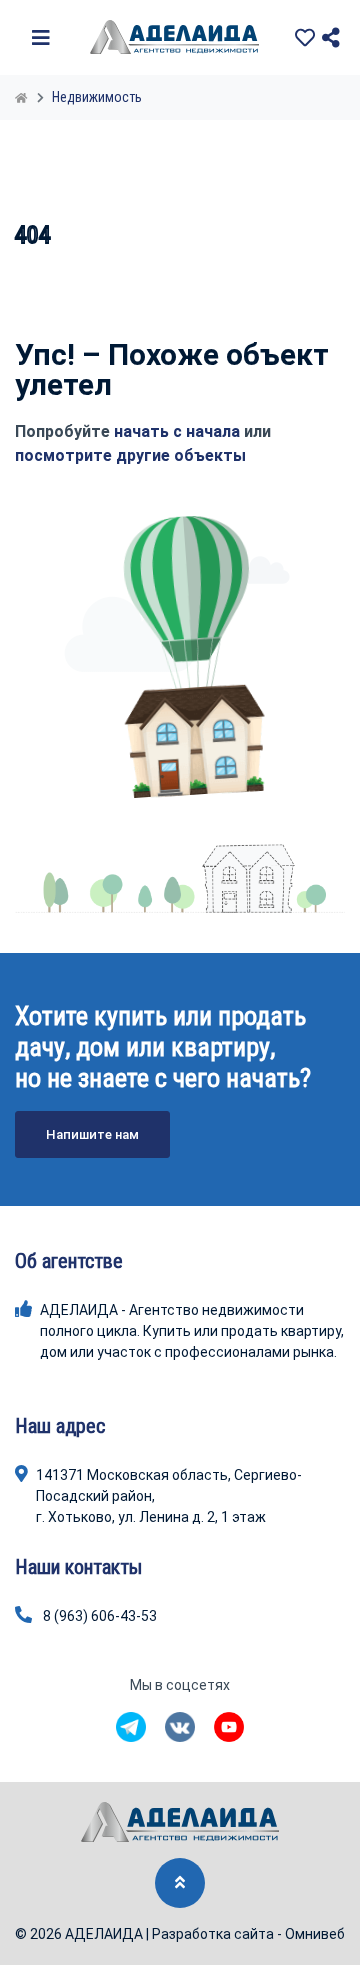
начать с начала (177, 431)
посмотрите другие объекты (130, 455)
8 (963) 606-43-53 (100, 1616)
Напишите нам (92, 1134)
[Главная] (23, 97)
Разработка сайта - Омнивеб (248, 1934)
